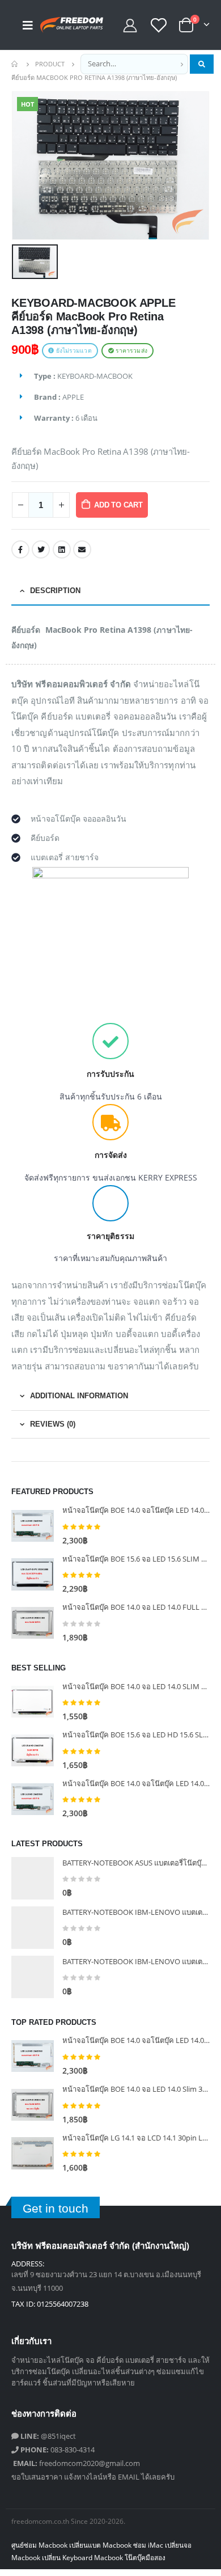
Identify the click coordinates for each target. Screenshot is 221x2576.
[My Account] (130, 25)
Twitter (41, 549)
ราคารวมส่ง (131, 351)
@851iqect (48, 2436)
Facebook (20, 549)
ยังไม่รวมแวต (73, 351)
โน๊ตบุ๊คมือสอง (145, 2557)
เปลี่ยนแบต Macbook (100, 2545)
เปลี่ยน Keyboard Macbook (82, 2557)
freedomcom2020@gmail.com (76, 2463)
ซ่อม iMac (148, 2545)
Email (82, 549)
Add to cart (118, 505)
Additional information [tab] (79, 1396)
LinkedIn (62, 549)
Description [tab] (55, 591)
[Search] (202, 64)
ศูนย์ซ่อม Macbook (39, 2545)
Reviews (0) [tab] (53, 1424)
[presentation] (25, 166)
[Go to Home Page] (15, 64)
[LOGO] (63, 25)
